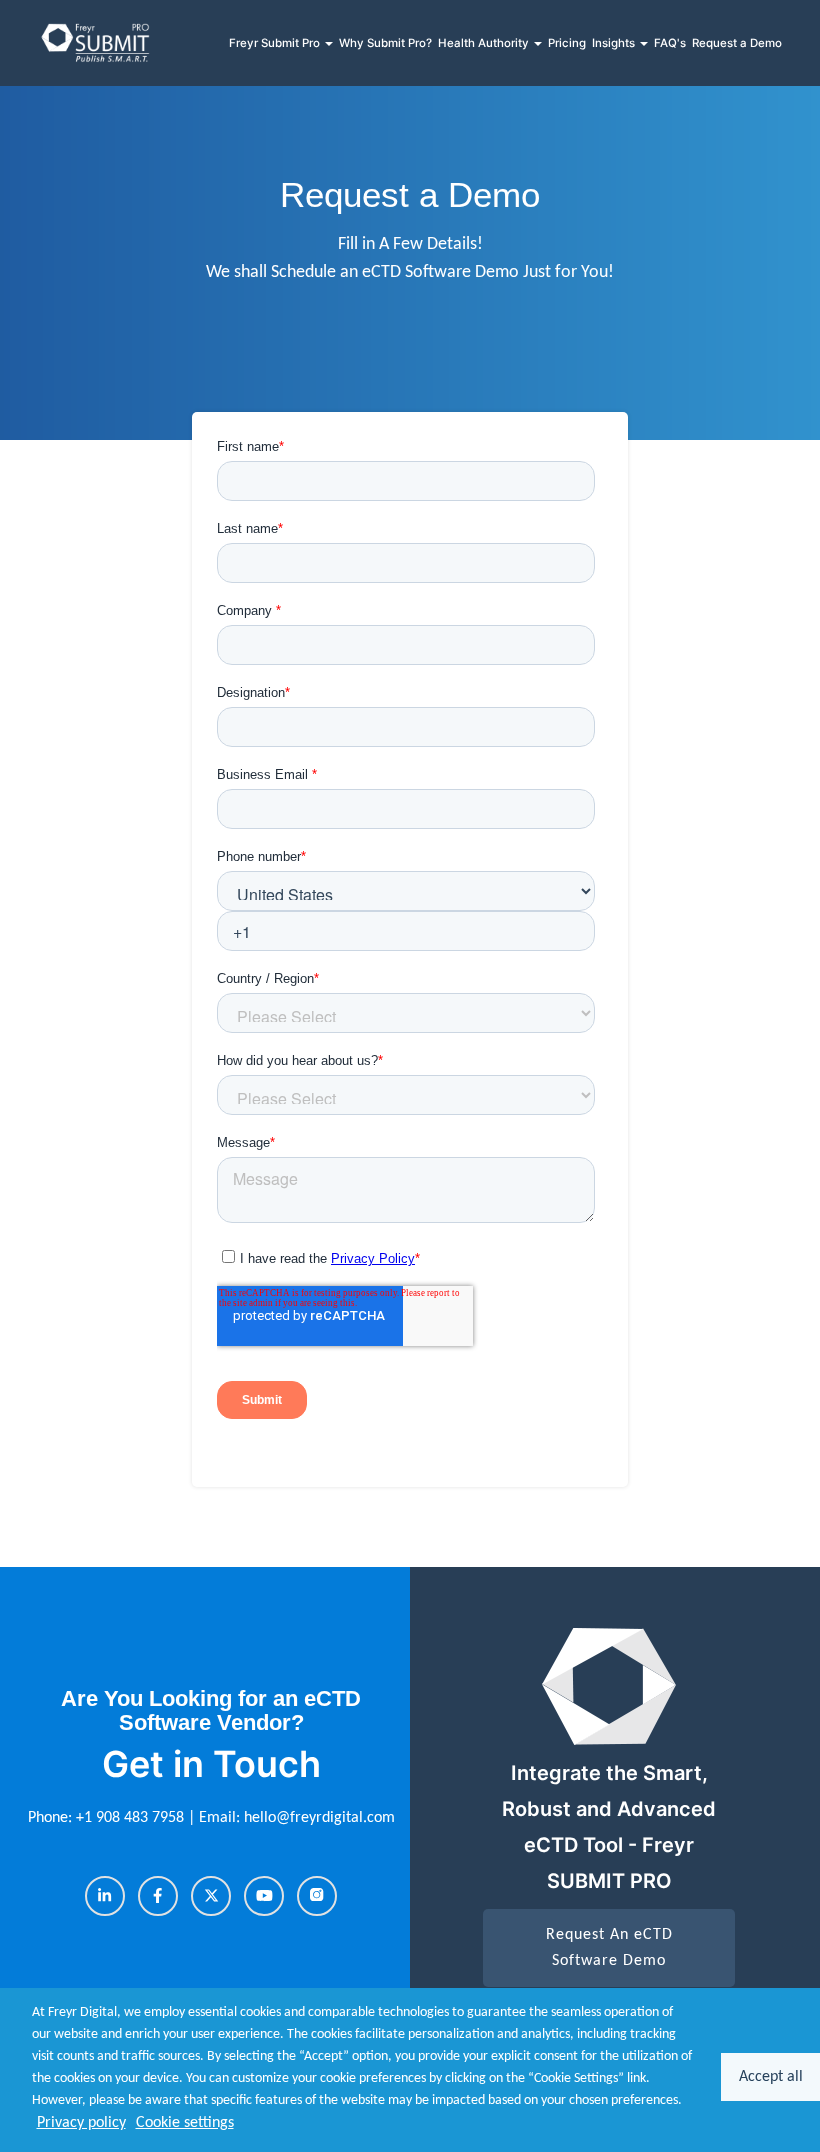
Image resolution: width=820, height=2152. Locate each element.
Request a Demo (737, 43)
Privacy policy (81, 2123)
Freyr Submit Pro (276, 43)
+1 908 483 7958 (132, 1818)
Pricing (567, 43)
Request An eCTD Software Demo (609, 1948)
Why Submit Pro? (385, 43)
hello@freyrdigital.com (319, 1818)
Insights (615, 43)
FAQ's (670, 43)
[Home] (96, 43)
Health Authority (485, 43)
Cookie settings (185, 2123)
